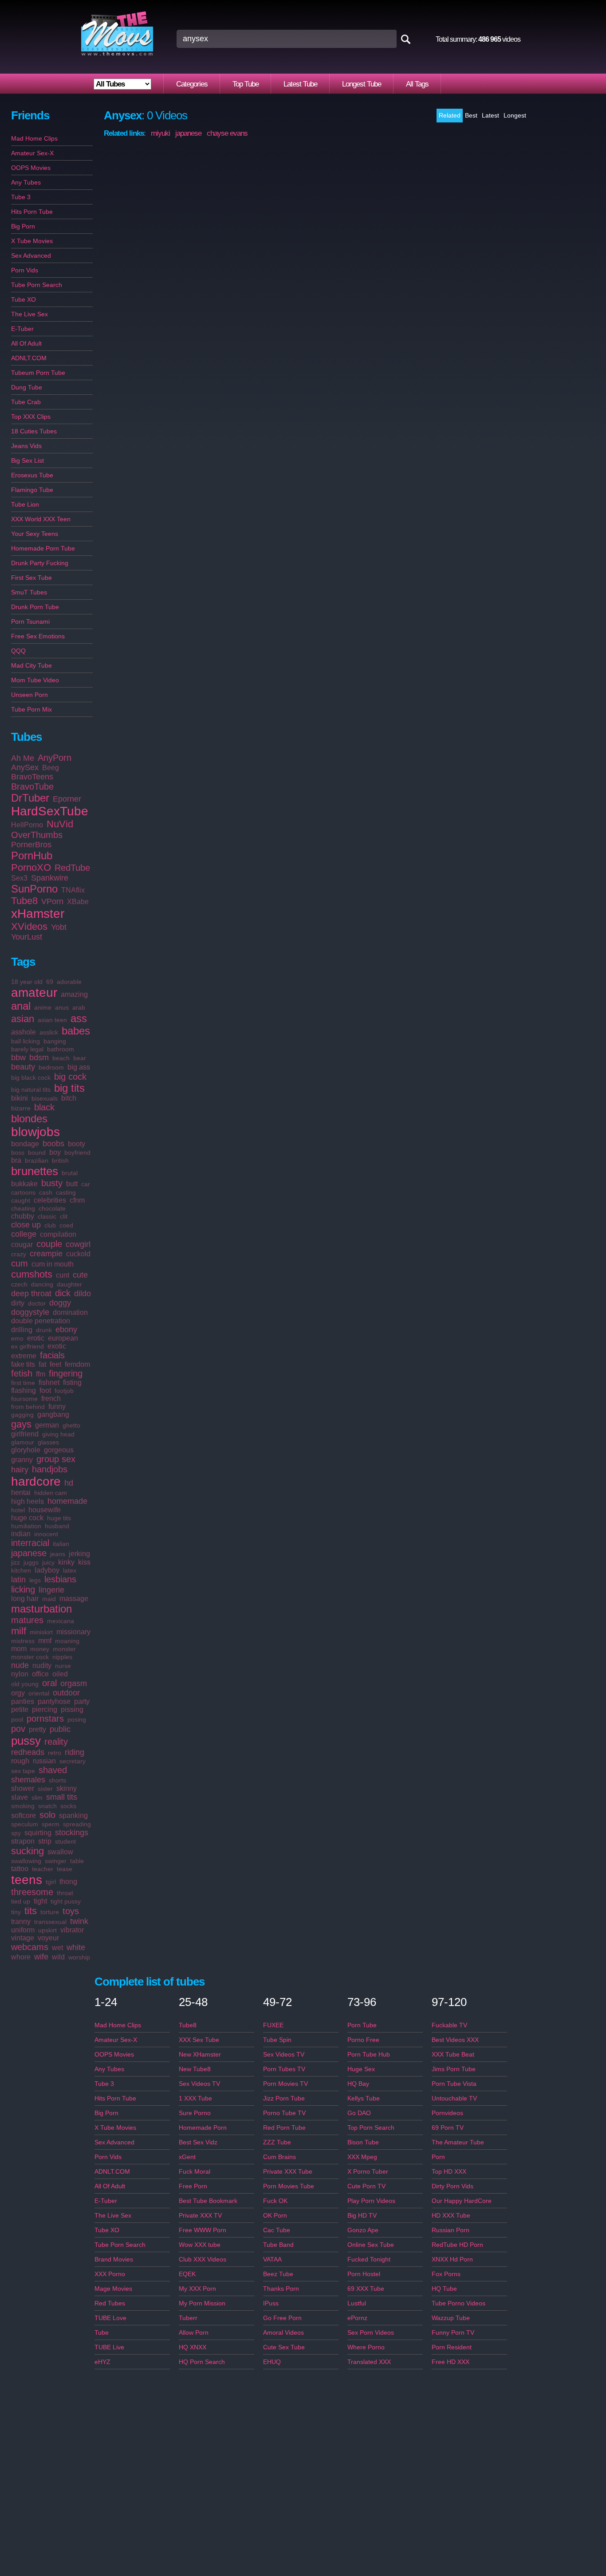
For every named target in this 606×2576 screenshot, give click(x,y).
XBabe (78, 902)
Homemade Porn (203, 2128)
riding (75, 1752)
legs (35, 1580)
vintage (23, 1938)
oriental (39, 1693)
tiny (16, 1912)
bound (37, 1152)
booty (77, 1144)
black (44, 1107)
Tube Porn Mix (31, 709)
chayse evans (227, 133)
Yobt (59, 927)
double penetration (41, 1321)
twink (79, 1921)
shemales (28, 1780)
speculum (25, 1824)
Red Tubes (110, 2303)
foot (45, 1390)
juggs (31, 1562)
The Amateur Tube (458, 2142)
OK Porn (275, 2215)
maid (49, 1599)
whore (21, 1957)
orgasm (74, 1683)
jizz (16, 1562)
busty (52, 1183)
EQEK (187, 2274)
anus (62, 1007)
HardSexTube (50, 811)
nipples (62, 1657)
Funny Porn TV (453, 2332)
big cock (70, 1077)
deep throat (31, 1294)
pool (17, 1719)
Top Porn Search (371, 2128)
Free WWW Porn (203, 2230)
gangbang (53, 1414)
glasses (48, 1442)
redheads (28, 1752)
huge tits (59, 1518)
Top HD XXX (449, 2171)
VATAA (272, 2259)
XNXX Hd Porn (452, 2259)
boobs (53, 1144)
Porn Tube (362, 2025)
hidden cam (51, 1493)
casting (66, 1192)
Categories (192, 84)
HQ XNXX (193, 2347)
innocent (46, 1534)
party (82, 1701)
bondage (25, 1144)
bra (16, 1160)
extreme (24, 1356)
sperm (51, 1824)
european (63, 1338)
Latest (490, 115)
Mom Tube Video (35, 680)
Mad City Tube (31, 665)
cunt (63, 1275)
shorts (57, 1780)
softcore (24, 1815)
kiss (84, 1562)
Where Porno (366, 2347)
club (50, 1225)
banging (55, 1041)
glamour (23, 1442)
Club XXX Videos (203, 2259)
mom (19, 1649)
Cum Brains (279, 2157)
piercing (45, 1709)
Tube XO (24, 299)
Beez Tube (278, 2274)
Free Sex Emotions (38, 636)
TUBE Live (109, 2347)
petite (20, 1709)
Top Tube (246, 84)
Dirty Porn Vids (453, 2186)
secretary (73, 1761)
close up (26, 1225)
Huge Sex (361, 2069)
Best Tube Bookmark (208, 2201)
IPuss (271, 2303)
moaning (67, 1641)
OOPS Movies (31, 168)
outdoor (66, 1693)
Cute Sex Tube (284, 2347)
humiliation (26, 1526)
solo (47, 1815)
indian (21, 1534)
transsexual (50, 1922)
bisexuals (45, 1098)
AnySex (25, 767)
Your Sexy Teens (35, 534)
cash (46, 1192)
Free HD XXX (451, 2362)
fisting (72, 1382)
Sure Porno (195, 2113)
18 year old (27, 982)
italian (61, 1544)
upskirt (47, 1930)
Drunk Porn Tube (35, 607)
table (77, 1861)
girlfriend (25, 1434)
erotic (36, 1338)
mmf (45, 1641)
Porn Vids (25, 270)
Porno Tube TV (284, 2113)
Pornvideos (447, 2113)
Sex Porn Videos (371, 2332)
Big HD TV (362, 2215)
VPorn (52, 901)
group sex (56, 1459)
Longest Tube (362, 84)
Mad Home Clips (34, 138)
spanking (73, 1815)
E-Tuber (22, 329)
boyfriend (77, 1152)
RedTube (72, 868)
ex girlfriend (28, 1346)
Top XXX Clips (31, 417)
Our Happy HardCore (462, 2201)
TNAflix (73, 890)
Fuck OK (275, 2201)
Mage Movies (113, 2289)
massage (74, 1599)
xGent (187, 2157)
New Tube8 (195, 2069)
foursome (24, 1399)
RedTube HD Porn (457, 2245)
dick (63, 1293)
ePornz (357, 2318)
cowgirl (78, 1244)
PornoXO (31, 867)
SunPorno (34, 889)
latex (70, 1570)
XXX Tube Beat (453, 2054)
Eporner (67, 799)
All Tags (417, 84)
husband (57, 1526)
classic (47, 1216)
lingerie (51, 1590)
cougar (22, 1245)
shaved (53, 1770)
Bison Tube (363, 2142)
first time (23, 1383)
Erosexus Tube (32, 475)
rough (20, 1761)
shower (23, 1788)
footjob (64, 1391)
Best (471, 115)
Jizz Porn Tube (284, 2098)
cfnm (77, 1200)
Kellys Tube (364, 2098)
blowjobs (35, 1132)
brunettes (35, 1171)
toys (71, 1911)
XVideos (29, 926)
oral (49, 1683)
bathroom (61, 1049)
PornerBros (31, 845)
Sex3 (19, 878)
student (65, 1841)
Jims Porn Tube (454, 2069)
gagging (22, 1415)
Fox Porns (446, 2274)
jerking (79, 1554)
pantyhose (54, 1701)
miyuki (160, 133)
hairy (20, 1470)
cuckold (78, 1254)
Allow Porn (194, 2332)
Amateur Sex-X (32, 153)
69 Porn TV (448, 2128)
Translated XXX (369, 2362)
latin (18, 1580)
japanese (29, 1553)
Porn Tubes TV (284, 2069)
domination (70, 1312)
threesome (32, 1892)
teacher (43, 1869)
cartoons (23, 1192)
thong (68, 1882)
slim (37, 1797)
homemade (67, 1501)
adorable (69, 982)
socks (68, 1806)
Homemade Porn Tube (43, 548)
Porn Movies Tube (289, 2186)
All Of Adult (26, 343)
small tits (62, 1797)
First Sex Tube (31, 578)
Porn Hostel (364, 2274)
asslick (49, 1032)
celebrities (50, 1200)
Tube (102, 2332)
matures (27, 1620)
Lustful (357, 2303)
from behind (28, 1407)
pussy (26, 1741)
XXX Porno (110, 2274)
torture (50, 1912)
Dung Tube (27, 387)
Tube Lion (25, 504)
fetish (22, 1373)
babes (76, 1031)
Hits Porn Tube (32, 212)
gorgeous (59, 1450)
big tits (69, 1088)
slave (20, 1797)
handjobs (50, 1469)
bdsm (39, 1058)
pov (18, 1729)
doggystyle (30, 1312)
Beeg (51, 768)
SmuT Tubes (29, 592)
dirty (18, 1303)
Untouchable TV (454, 2098)
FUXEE (273, 2025)
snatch (47, 1806)
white (76, 1947)
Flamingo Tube (32, 490)
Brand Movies (114, 2259)
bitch (69, 1098)
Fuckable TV (449, 2025)
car (86, 1184)
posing (77, 1719)
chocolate (52, 1208)
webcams (30, 1947)
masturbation (41, 1609)
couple (49, 1244)
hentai (21, 1493)
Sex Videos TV (199, 2084)
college (24, 1234)
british (60, 1160)
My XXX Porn (197, 2289)
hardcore (36, 1481)
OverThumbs (37, 835)
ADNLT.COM (29, 358)
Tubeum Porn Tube (38, 373)
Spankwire (50, 878)
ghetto (71, 1425)
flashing (24, 1390)
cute (80, 1275)
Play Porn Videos (371, 2201)
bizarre (21, 1108)
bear (80, 1058)
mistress (23, 1641)
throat (65, 1893)
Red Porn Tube (284, 2128)
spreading (77, 1824)
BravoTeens (32, 777)
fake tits (23, 1364)
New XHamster (200, 2054)
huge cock (27, 1518)
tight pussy (66, 1901)
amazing (74, 994)
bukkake (24, 1184)
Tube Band (278, 2245)
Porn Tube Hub (369, 2054)
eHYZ (102, 2362)
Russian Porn (451, 2230)
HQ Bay (358, 2084)
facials (52, 1355)
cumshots (32, 1274)
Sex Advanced (31, 256)
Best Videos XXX (455, 2040)
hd (69, 1483)
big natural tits (31, 1089)
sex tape (23, 1771)
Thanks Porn (281, 2289)
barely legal (27, 1049)
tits (31, 1911)
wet (57, 1948)
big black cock (31, 1078)
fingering (66, 1373)
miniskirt (41, 1632)
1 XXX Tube (195, 2098)
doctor (37, 1303)
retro (55, 1753)
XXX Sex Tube (199, 2040)
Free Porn (193, 2186)
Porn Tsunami (30, 621)
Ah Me (23, 758)
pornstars (45, 1719)
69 (50, 982)
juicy (48, 1562)
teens (27, 1880)
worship (79, 1957)
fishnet (49, 1382)
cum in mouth (53, 1264)
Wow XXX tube (200, 2245)
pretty (37, 1729)
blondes (29, 1119)
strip (45, 1841)
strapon (23, 1841)
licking (23, 1589)
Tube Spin (277, 2040)
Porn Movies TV (285, 2084)
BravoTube (32, 787)
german (47, 1425)
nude (20, 1665)
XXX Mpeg (362, 2157)
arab (79, 1007)
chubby (23, 1216)
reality (56, 1742)
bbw (18, 1058)
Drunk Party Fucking (40, 563)
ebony (66, 1329)
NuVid (60, 824)
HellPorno (27, 825)
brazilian (37, 1160)
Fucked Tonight (369, 2259)
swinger (56, 1861)
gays (21, 1424)
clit (64, 1216)
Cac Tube (277, 2230)
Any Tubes (26, 182)
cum (20, 1263)
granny (22, 1460)
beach (61, 1058)
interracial (30, 1543)
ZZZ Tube (277, 2142)
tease (65, 1869)
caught (21, 1200)
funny (57, 1406)
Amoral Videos (283, 2332)
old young (25, 1684)
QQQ (18, 651)
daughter (69, 1284)
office (40, 1674)
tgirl (51, 1882)
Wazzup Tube (451, 2318)
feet (55, 1364)
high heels (28, 1501)
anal (21, 1006)
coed (66, 1225)
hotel (18, 1510)
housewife (45, 1510)
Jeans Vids (26, 446)
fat (42, 1364)
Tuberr (188, 2318)
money (40, 1649)
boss (18, 1152)
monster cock (30, 1657)
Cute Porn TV (366, 2186)
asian (23, 1019)
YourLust (27, 937)
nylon (20, 1674)
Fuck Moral (195, 2171)
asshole (24, 1032)
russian (44, 1761)
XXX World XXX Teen (41, 519)
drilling (22, 1330)
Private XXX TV (200, 2215)
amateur (34, 993)
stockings (72, 1833)
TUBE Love (110, 2318)
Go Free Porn (282, 2318)
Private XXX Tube (288, 2171)
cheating (23, 1208)
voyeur (48, 1938)
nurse (63, 1666)
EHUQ (272, 2362)
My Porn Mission (202, 2303)
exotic (57, 1346)
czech (19, 1284)
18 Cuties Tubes (34, 431)
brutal (70, 1173)
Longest (515, 115)
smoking (23, 1806)
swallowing (26, 1861)
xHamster (38, 914)
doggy (60, 1303)
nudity (42, 1666)
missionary (73, 1632)
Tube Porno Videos (458, 2303)
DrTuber (30, 798)
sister (45, 1789)
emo (17, 1338)
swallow (60, 1852)
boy (55, 1152)
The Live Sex (30, 314)
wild (58, 1957)
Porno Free (363, 2040)
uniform (23, 1930)
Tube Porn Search (37, 285)
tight (40, 1901)
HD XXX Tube (451, 2215)
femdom (77, 1364)
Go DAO (359, 2113)
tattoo (20, 1869)
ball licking (26, 1041)
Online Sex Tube (371, 2245)
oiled (60, 1674)
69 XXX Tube (366, 2289)
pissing (72, 1709)
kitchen (21, 1570)
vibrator (72, 1930)
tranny (21, 1921)
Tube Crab (26, 402)
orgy (18, 1693)
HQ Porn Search (202, 2362)
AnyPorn (55, 758)
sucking (28, 1851)
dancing (42, 1284)
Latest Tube (300, 84)
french (51, 1398)
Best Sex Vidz (198, 2142)
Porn (438, 2157)
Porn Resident (452, 2347)
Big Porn (23, 226)
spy (16, 1833)
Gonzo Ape (363, 2230)
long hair (25, 1599)
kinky (66, 1562)
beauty (23, 1067)
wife (41, 1957)
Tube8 (24, 901)
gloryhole (26, 1450)
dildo (83, 1294)
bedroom (51, 1067)
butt (72, 1184)
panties (23, 1701)
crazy (19, 1254)
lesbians (60, 1579)
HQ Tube (444, 2289)
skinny (67, 1788)
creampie (46, 1254)
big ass (79, 1067)
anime (43, 1007)
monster (64, 1649)
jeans (58, 1554)
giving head (58, 1434)
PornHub (32, 855)
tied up (21, 1901)
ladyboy (47, 1570)
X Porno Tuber (368, 2171)
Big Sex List (28, 460)
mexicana (61, 1621)
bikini (20, 1098)
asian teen (52, 1020)
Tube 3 (21, 197)
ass (79, 1018)
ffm (41, 1374)
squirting (38, 1833)
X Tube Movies (32, 241)
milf (19, 1631)
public (60, 1729)
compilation (58, 1234)
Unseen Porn (30, 695)
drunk (44, 1330)
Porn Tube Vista (454, 2084)
